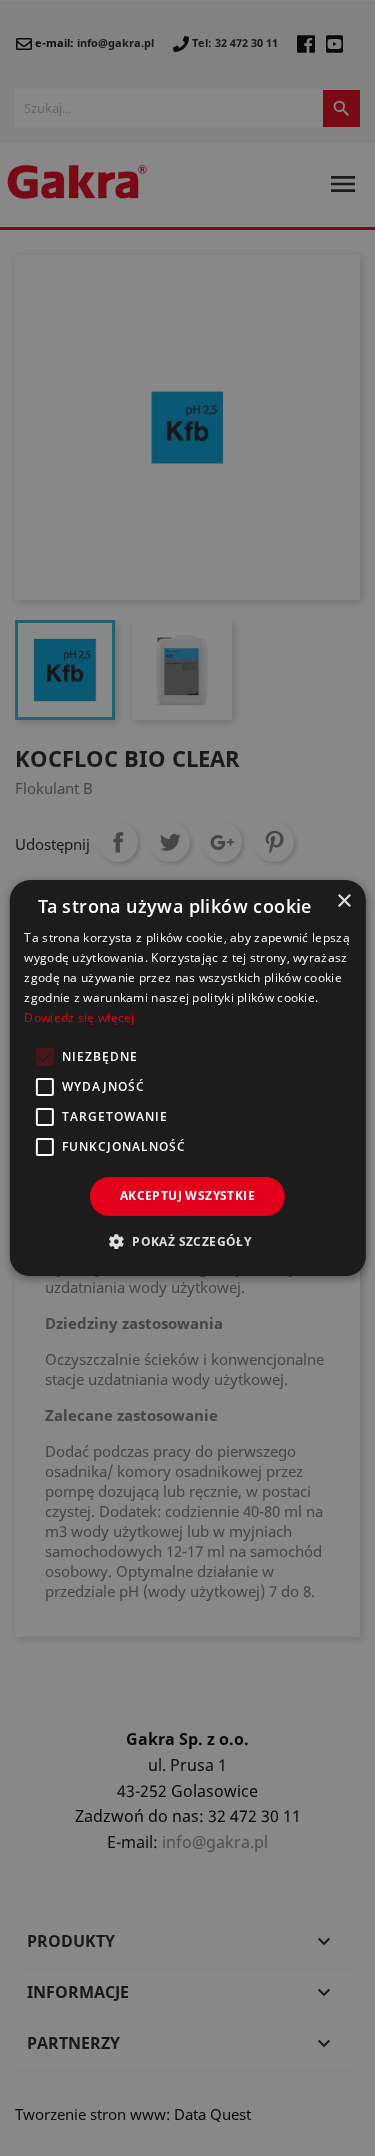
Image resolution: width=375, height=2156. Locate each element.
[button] (187, 1241)
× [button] (343, 901)
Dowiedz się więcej (79, 1017)
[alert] (187, 1078)
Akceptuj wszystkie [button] (187, 1195)
